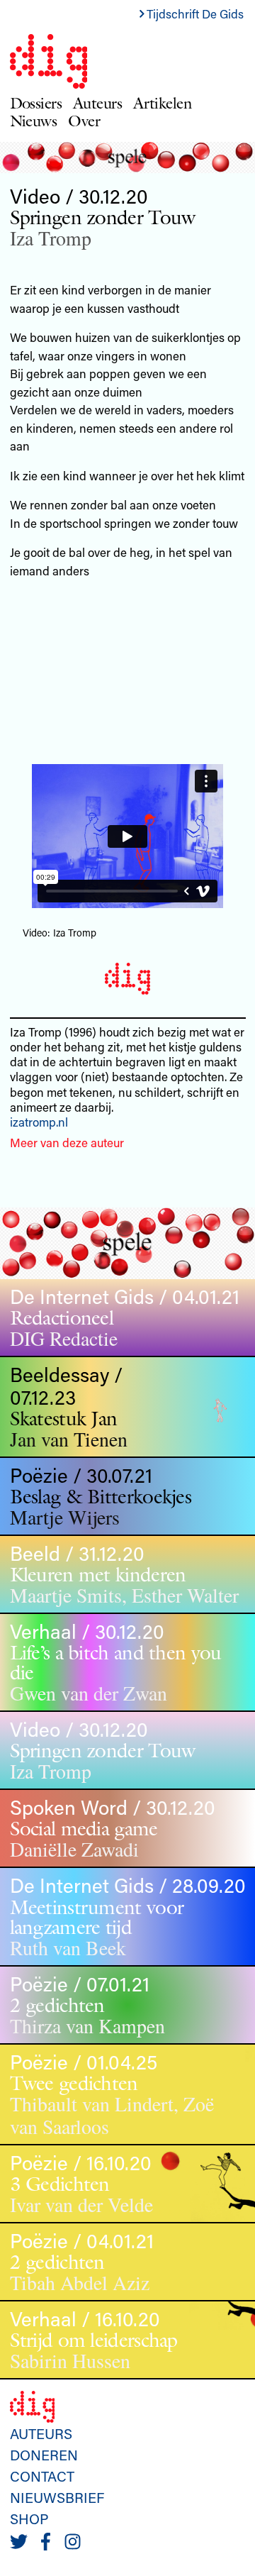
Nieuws (34, 121)
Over (84, 121)
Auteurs (97, 103)
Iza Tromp (51, 238)
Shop (29, 2519)
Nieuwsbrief (57, 2497)
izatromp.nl (39, 1122)
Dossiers (36, 103)
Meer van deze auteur (67, 1142)
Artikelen (162, 103)
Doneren (44, 2455)
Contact (42, 2476)
